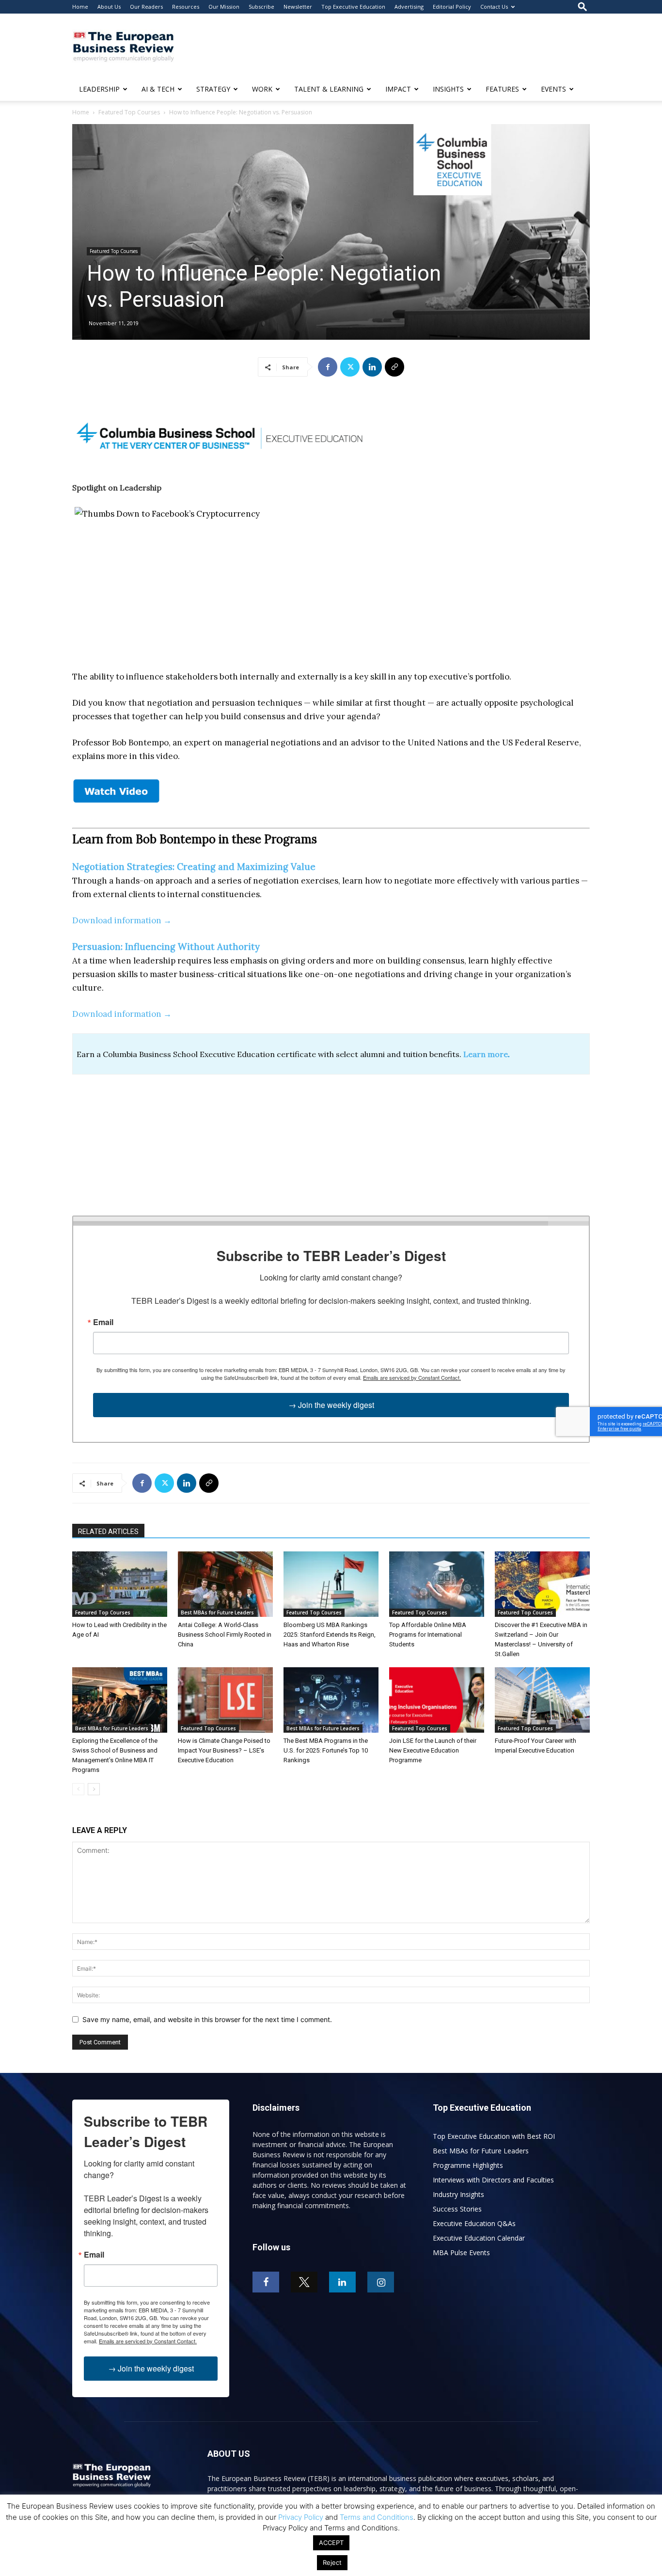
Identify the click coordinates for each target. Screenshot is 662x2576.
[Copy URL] (394, 367)
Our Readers (146, 7)
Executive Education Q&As (474, 2223)
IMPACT (398, 89)
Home (80, 7)
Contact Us (494, 7)
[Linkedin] (372, 367)
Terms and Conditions (377, 2517)
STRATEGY (213, 89)
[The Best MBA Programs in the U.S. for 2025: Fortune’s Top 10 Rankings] (331, 1700)
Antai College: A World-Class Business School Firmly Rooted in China (225, 1635)
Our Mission (224, 7)
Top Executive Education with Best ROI (494, 2136)
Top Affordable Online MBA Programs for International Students (428, 1635)
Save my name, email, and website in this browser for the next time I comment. (207, 2019)
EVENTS (553, 89)
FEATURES (502, 89)
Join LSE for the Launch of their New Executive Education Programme (433, 1750)
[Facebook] (328, 367)
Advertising (409, 7)
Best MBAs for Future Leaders (217, 1612)
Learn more (486, 1054)
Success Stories (457, 2209)
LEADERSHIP (99, 89)
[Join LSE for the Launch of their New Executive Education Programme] (437, 1700)
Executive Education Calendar (479, 2238)
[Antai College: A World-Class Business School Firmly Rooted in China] (225, 1584)
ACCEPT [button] (331, 2543)
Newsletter (298, 7)
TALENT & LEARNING (329, 89)
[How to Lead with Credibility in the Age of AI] (120, 1584)
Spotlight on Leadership (117, 488)
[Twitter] (350, 367)
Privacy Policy (301, 2517)
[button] (583, 7)
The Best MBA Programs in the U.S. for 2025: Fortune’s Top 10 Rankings (326, 1750)
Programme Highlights (468, 2165)
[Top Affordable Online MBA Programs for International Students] (437, 1584)
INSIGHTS (448, 89)
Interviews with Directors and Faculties (493, 2180)
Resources (186, 7)
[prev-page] (78, 1789)
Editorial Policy (452, 7)
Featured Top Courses (129, 112)
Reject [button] (332, 2562)
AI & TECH (158, 89)
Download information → (122, 920)
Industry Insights (458, 2194)
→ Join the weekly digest (331, 1405)
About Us (109, 7)
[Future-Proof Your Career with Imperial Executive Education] (542, 1700)
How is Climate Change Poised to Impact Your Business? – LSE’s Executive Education (224, 1750)
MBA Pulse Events (461, 2252)
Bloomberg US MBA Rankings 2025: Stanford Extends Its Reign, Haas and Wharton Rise (330, 1635)
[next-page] (94, 1789)
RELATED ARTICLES (108, 1532)
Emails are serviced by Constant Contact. (412, 1377)
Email (103, 1322)
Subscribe (261, 7)
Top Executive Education (353, 7)
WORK (262, 89)
